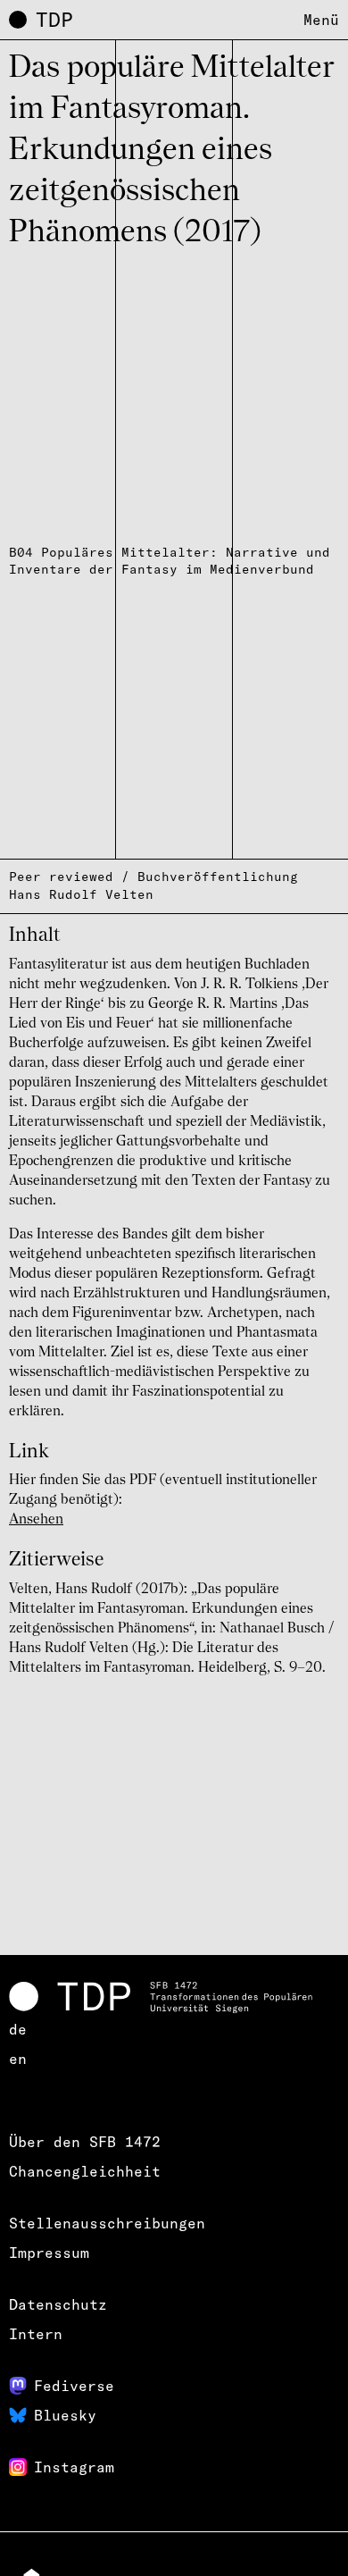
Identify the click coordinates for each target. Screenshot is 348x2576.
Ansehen (36, 1520)
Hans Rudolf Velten (81, 894)
